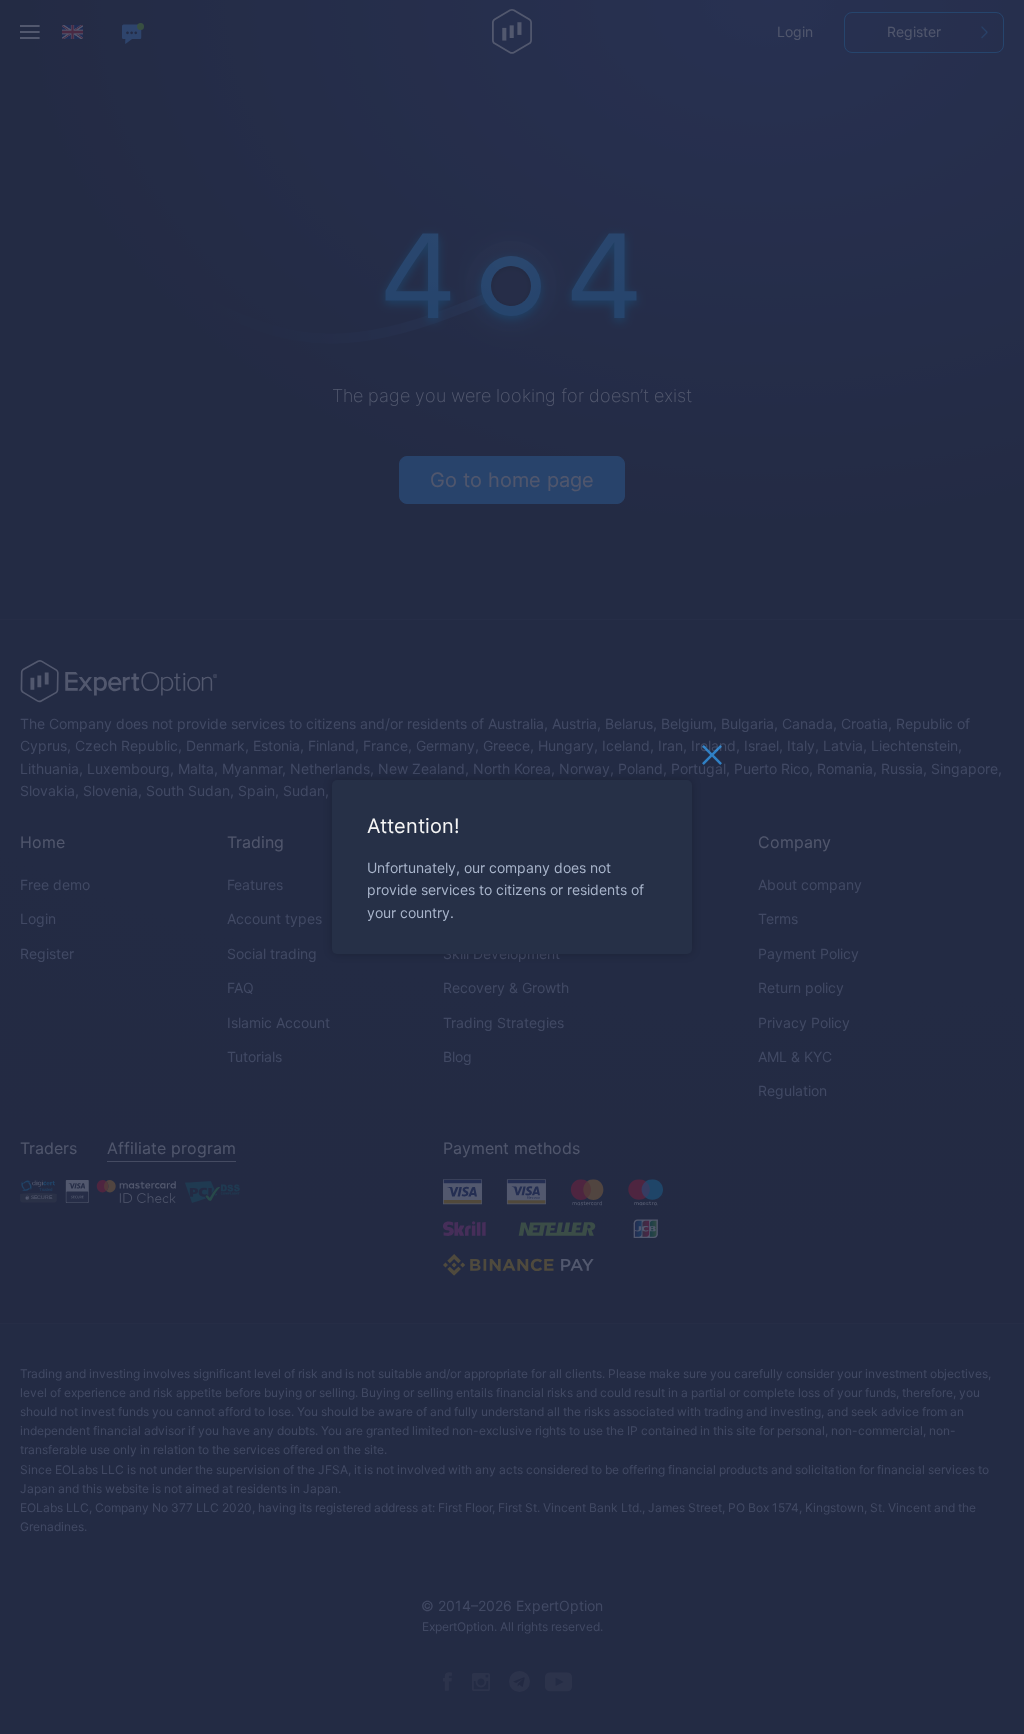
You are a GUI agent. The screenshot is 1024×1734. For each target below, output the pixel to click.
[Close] (712, 760)
